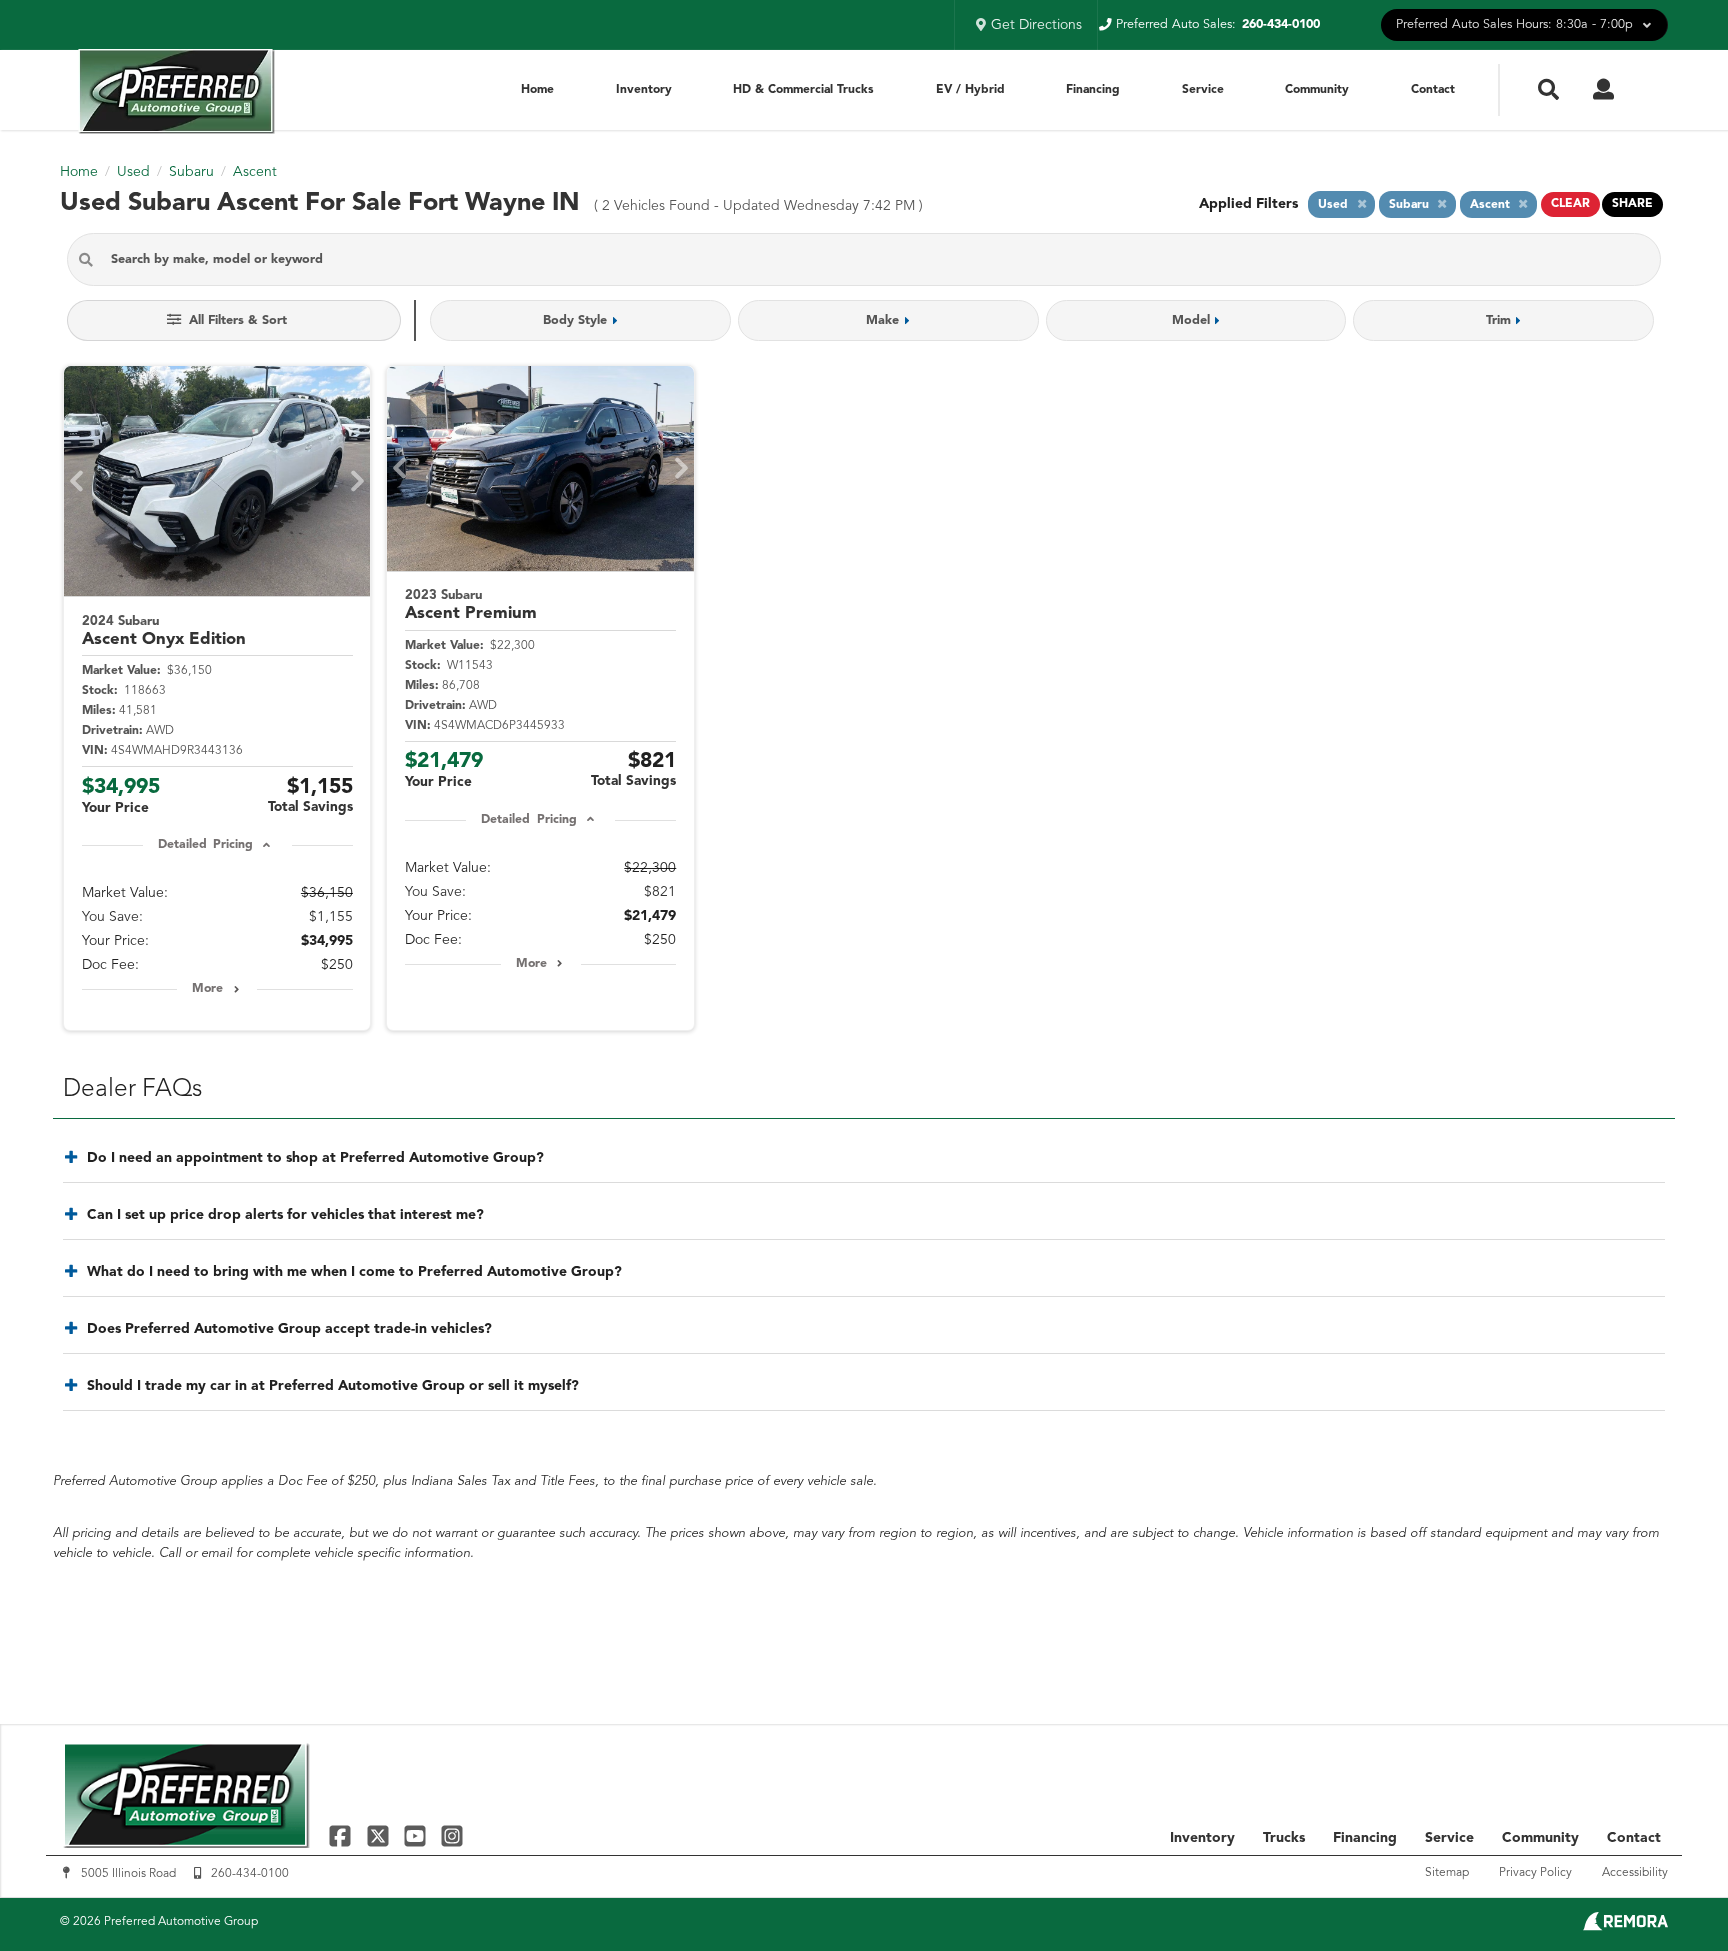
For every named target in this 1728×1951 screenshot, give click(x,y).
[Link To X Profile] (379, 1835)
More (207, 989)
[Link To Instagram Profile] (452, 1835)
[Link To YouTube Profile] (417, 1835)
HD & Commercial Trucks (803, 90)
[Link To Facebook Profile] (342, 1835)
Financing (1093, 90)
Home (537, 90)
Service (1203, 90)
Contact (1433, 90)
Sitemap (1447, 1873)
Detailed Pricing (205, 845)
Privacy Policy (1535, 1873)
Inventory (644, 90)
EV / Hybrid (970, 90)
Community (1317, 90)
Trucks (1284, 1838)
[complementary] (1668, 1891)
